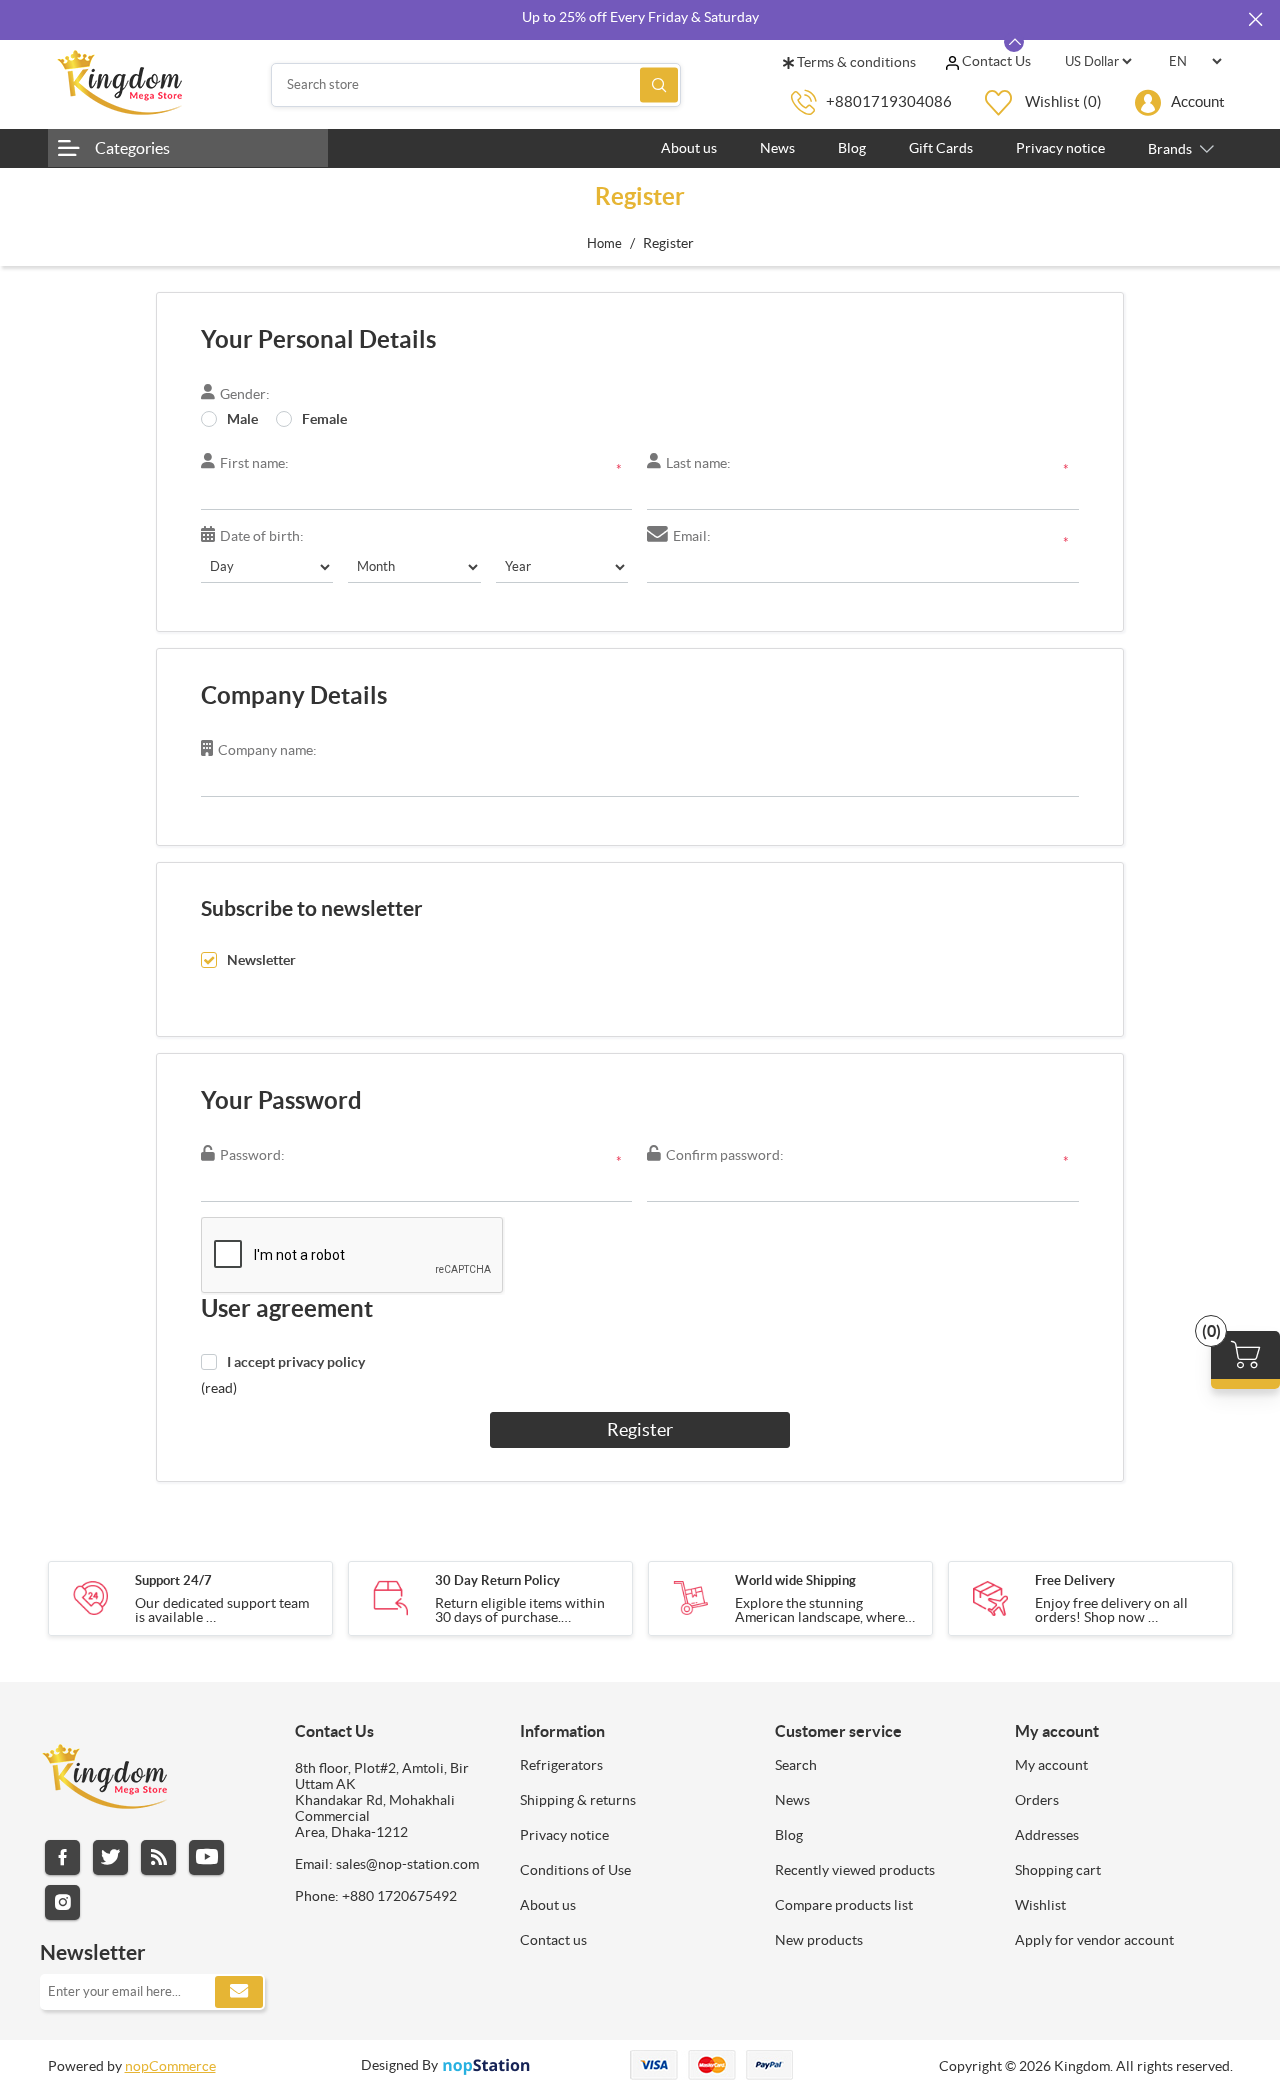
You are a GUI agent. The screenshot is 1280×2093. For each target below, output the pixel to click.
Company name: (267, 750)
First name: (254, 463)
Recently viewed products (855, 1870)
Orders (1037, 1800)
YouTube (206, 1857)
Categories (132, 148)
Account (1198, 101)
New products (819, 1940)
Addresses (1047, 1835)
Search (659, 84)
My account (1051, 1765)
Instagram (62, 1902)
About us (548, 1905)
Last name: (698, 463)
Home (604, 243)
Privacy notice (564, 1835)
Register (640, 1429)
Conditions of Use (575, 1870)
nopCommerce (170, 2066)
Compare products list (844, 1905)
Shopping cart (1058, 1870)
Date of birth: (262, 536)
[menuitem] (632, 1765)
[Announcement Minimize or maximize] (1014, 42)
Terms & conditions (855, 62)
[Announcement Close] (1255, 20)
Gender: (245, 394)
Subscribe (239, 1992)
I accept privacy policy (296, 1362)
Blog (789, 1835)
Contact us (553, 1940)
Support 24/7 (173, 1580)
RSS (158, 1857)
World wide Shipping (795, 1580)
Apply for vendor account (1094, 1940)
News (792, 1800)
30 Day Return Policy (497, 1580)
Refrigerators (561, 1765)
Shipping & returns (578, 1800)
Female (324, 419)
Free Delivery (1075, 1580)
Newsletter (261, 960)
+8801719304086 (889, 101)
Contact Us (995, 61)
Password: (252, 1155)
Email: (692, 536)
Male (242, 419)
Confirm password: (725, 1155)
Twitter (110, 1857)
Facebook (62, 1857)
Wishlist (1040, 1905)
